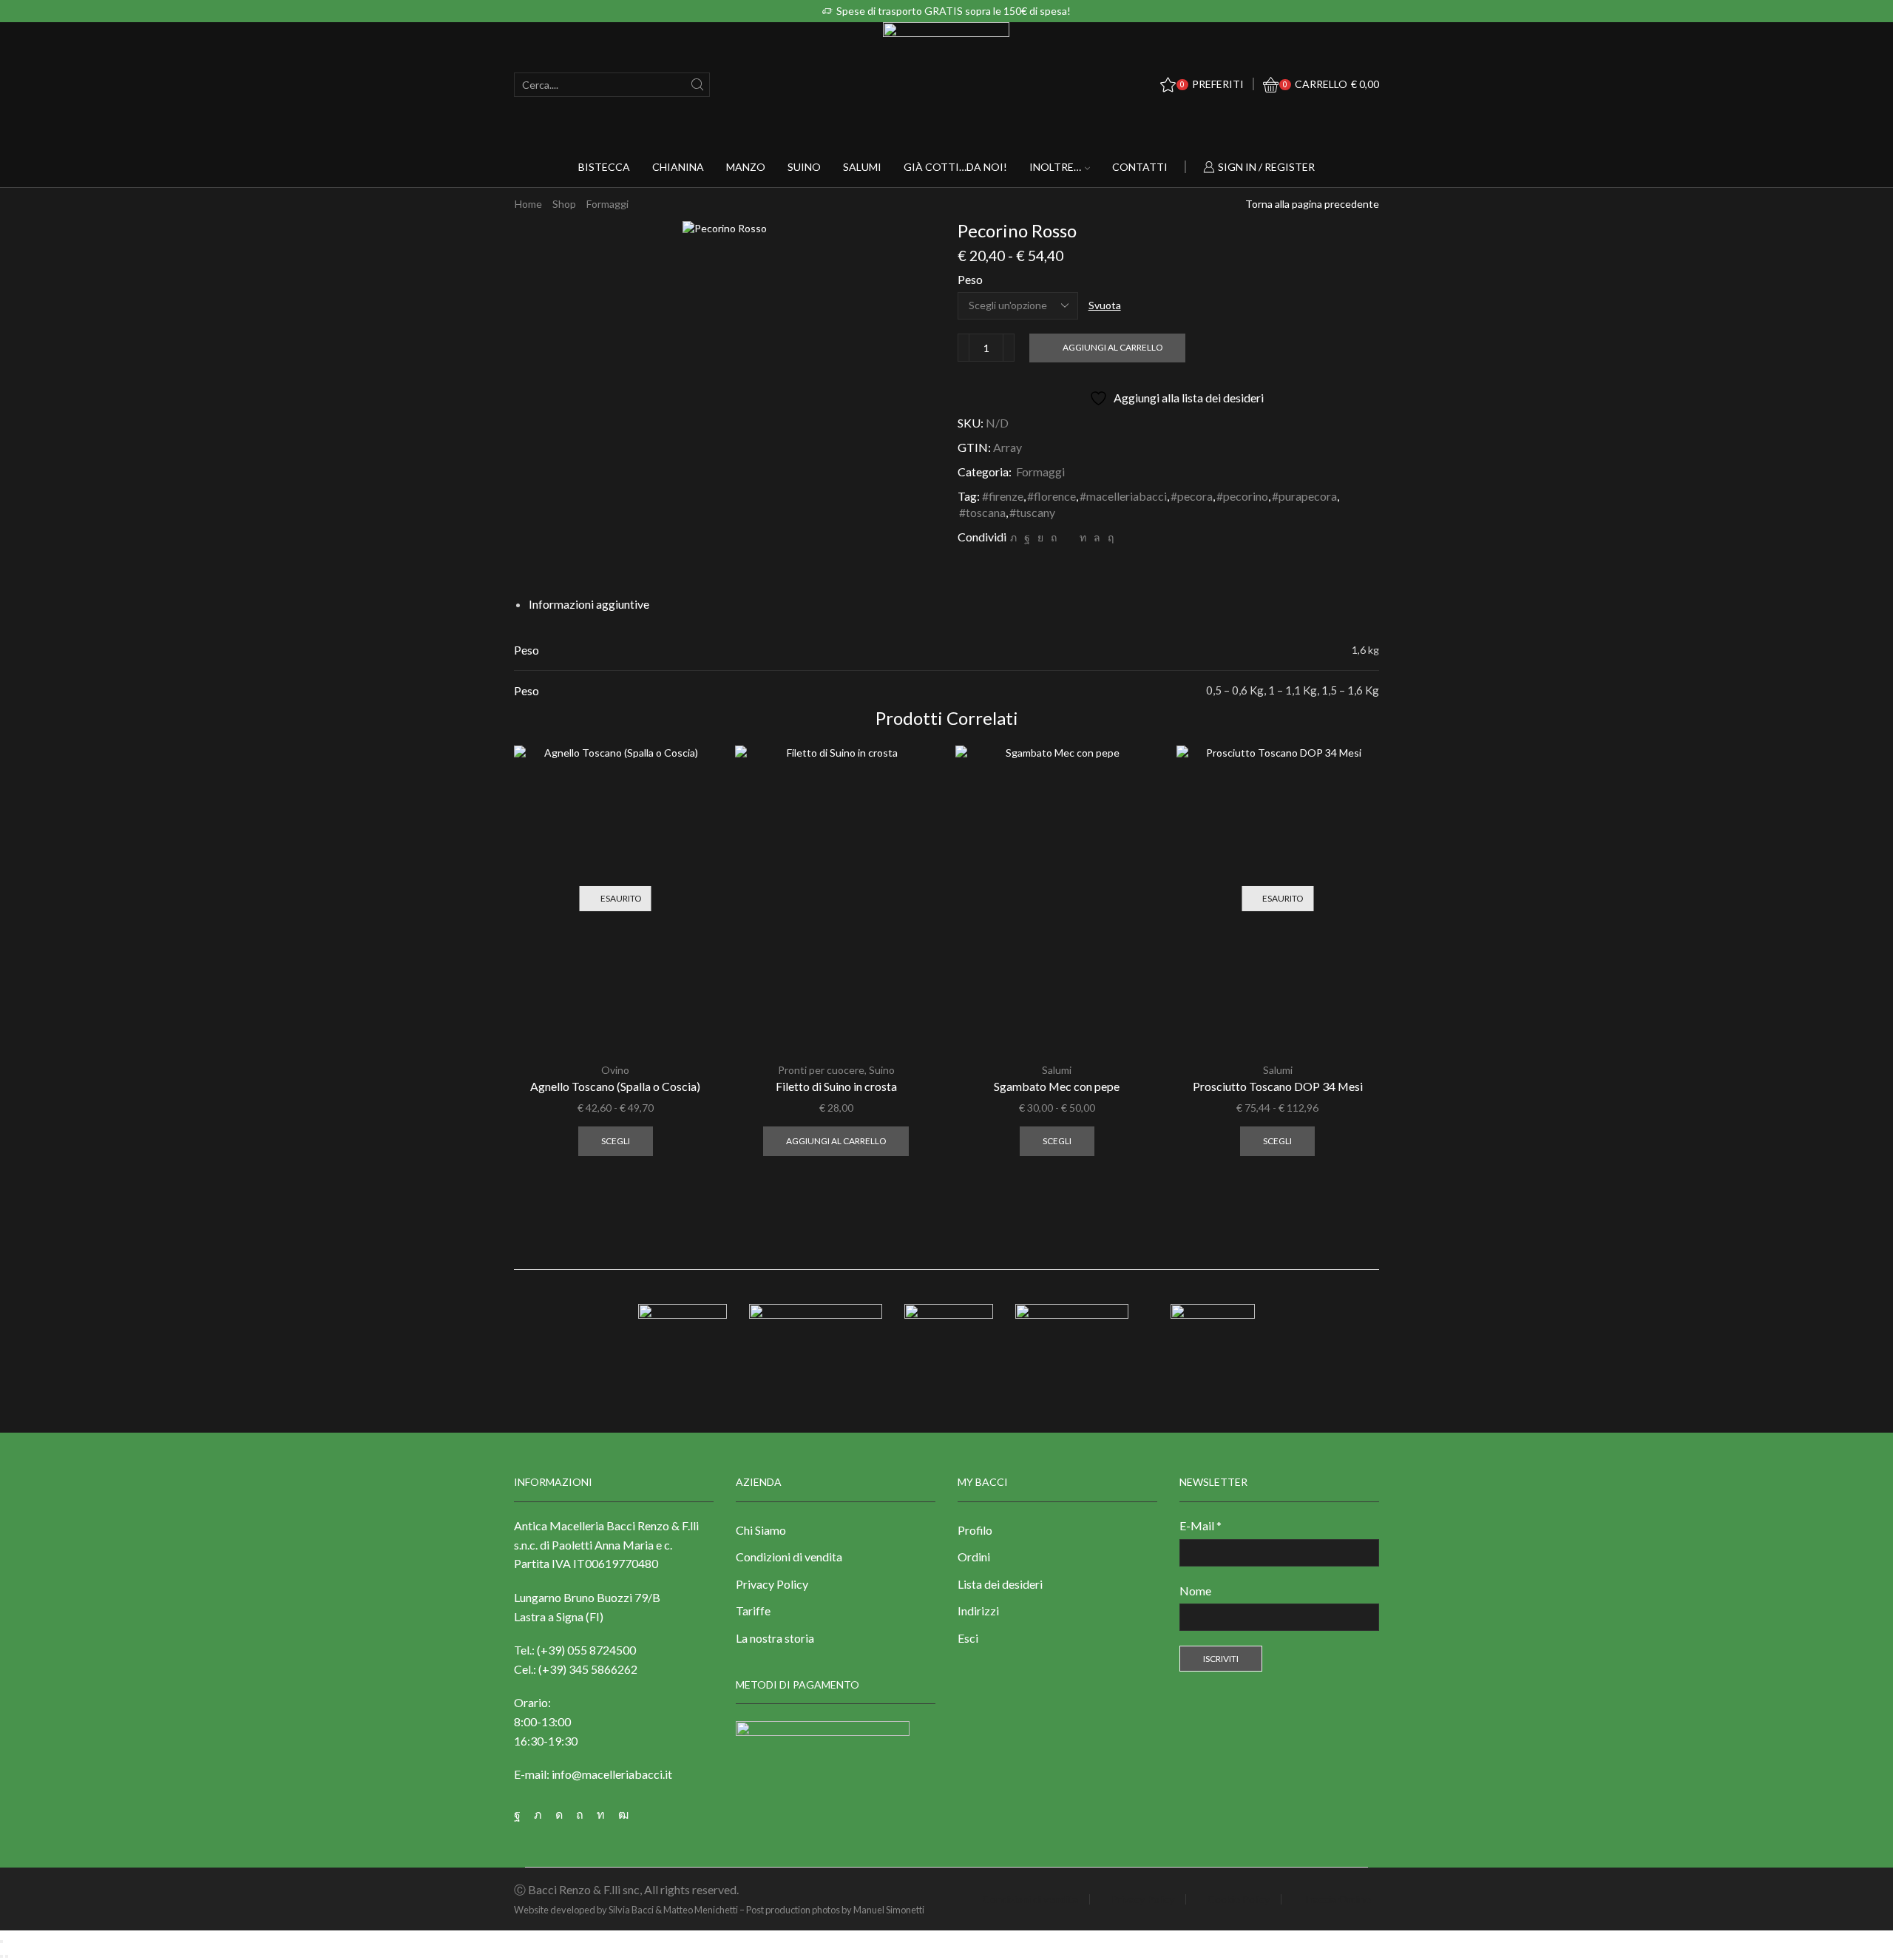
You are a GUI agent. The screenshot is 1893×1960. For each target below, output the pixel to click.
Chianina (678, 167)
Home (528, 204)
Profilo (975, 1530)
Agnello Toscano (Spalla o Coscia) (615, 1086)
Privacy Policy (772, 1584)
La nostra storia (775, 1638)
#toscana (982, 512)
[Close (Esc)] (1, 1942)
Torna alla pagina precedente (1312, 204)
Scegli (616, 1141)
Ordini (974, 1557)
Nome (1195, 1591)
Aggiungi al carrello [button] (836, 1141)
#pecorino (1242, 496)
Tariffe (753, 1611)
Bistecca (604, 167)
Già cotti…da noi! (955, 167)
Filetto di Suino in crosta (836, 1086)
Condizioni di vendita (789, 1557)
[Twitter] (1013, 537)
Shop (564, 204)
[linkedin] (1083, 537)
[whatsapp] (1097, 537)
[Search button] (698, 85)
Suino (804, 167)
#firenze (1003, 496)
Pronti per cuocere (821, 1070)
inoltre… (1055, 167)
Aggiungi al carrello (1113, 347)
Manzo (746, 167)
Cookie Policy (1239, 1899)
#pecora (1192, 496)
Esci (968, 1638)
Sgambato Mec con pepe (1057, 1086)
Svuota (1105, 305)
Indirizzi (978, 1611)
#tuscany (1032, 512)
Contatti (1140, 167)
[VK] (1040, 537)
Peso (970, 279)
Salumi (862, 167)
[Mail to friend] (1068, 537)
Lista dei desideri (1000, 1584)
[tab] (589, 604)
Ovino (615, 1070)
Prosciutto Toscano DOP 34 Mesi (1278, 1086)
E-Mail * (1201, 1525)
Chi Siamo (761, 1530)
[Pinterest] (1054, 537)
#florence (1052, 496)
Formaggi (607, 204)
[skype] (1109, 537)
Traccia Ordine (1337, 1899)
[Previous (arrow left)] (1, 1956)
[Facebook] (1027, 537)
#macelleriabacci (1123, 496)
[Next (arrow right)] (7, 1956)
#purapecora (1304, 496)
